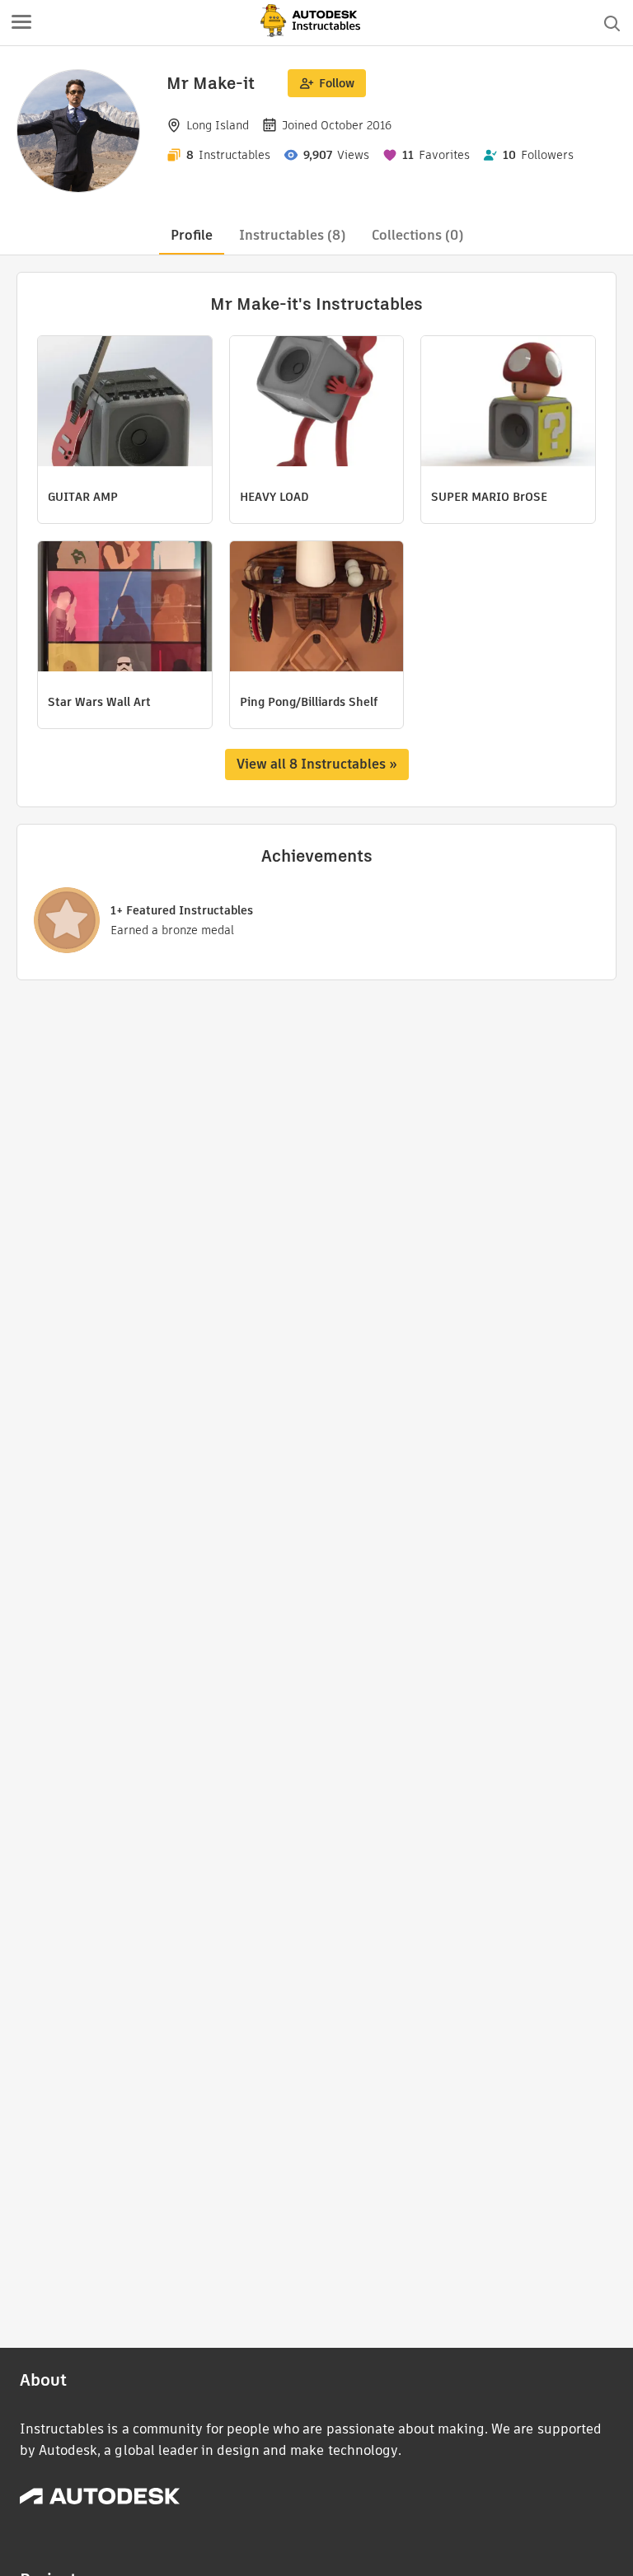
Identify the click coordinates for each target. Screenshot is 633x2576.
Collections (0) (417, 235)
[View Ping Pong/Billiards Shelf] (317, 608)
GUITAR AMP (83, 497)
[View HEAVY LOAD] (317, 403)
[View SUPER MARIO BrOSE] (508, 403)
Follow (337, 83)
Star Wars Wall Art (99, 702)
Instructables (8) (292, 235)
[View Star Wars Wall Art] (125, 608)
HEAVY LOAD (274, 497)
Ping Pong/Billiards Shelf (309, 702)
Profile (192, 235)
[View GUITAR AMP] (125, 403)
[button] (21, 23)
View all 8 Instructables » (317, 764)
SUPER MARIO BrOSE (489, 497)
